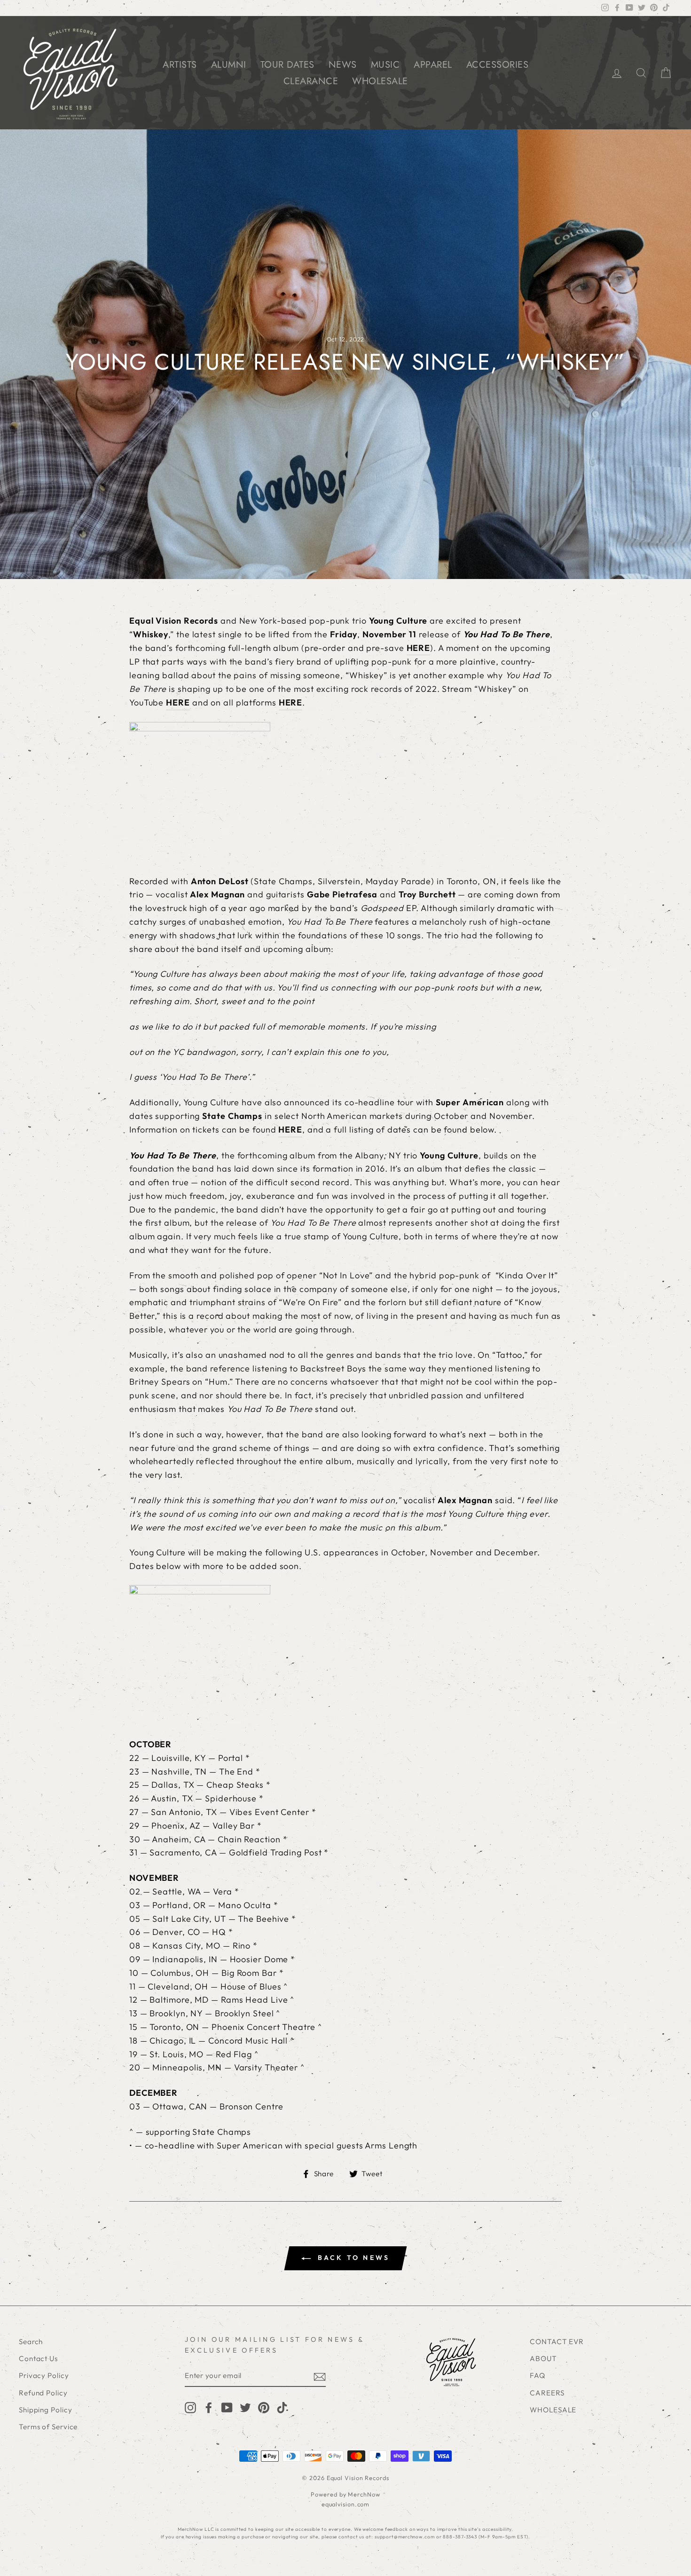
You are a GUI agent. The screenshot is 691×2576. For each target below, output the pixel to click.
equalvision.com (346, 2504)
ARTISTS (180, 65)
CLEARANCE (311, 81)
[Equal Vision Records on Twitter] (245, 2407)
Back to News (352, 2258)
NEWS (343, 65)
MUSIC (385, 65)
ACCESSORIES (498, 65)
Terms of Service (48, 2427)
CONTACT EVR (557, 2342)
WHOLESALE (380, 81)
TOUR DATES (287, 65)
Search (31, 2342)
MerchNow (364, 2494)
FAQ (538, 2375)
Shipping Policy (46, 2410)
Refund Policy (43, 2393)
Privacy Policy (44, 2375)
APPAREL (433, 65)
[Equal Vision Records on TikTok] (282, 2407)
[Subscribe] (320, 2376)
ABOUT (543, 2358)
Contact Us (38, 2358)
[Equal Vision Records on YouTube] (227, 2407)
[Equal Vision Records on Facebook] (209, 2407)
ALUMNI (229, 65)
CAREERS (547, 2393)
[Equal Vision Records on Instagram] (190, 2407)
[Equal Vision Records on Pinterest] (264, 2407)
